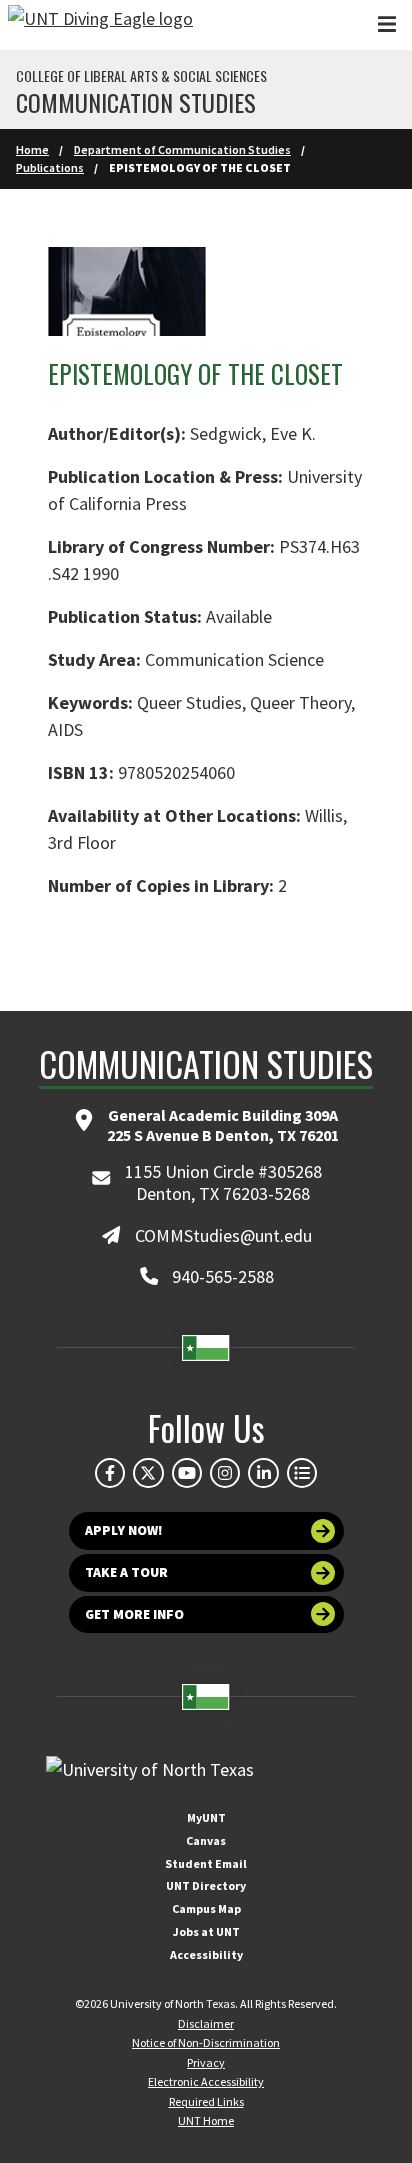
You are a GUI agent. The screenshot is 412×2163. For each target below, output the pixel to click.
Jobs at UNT (206, 1931)
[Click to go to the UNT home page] (100, 25)
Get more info (134, 1614)
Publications (50, 167)
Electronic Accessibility (206, 2081)
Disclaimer (206, 2023)
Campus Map (206, 1908)
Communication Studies (136, 102)
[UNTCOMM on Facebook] (110, 1473)
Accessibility (206, 1954)
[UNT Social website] (302, 1473)
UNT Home (206, 2120)
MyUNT (206, 1817)
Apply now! (124, 1530)
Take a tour (126, 1572)
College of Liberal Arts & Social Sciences (141, 76)
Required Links (206, 2101)
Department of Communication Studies (182, 149)
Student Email (206, 1863)
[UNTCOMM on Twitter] (148, 1473)
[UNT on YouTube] (187, 1473)
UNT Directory (206, 1885)
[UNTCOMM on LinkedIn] (263, 1473)
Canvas (206, 1840)
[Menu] (387, 24)
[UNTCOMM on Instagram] (225, 1473)
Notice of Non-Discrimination (206, 2042)
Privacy (206, 2062)
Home (32, 149)
